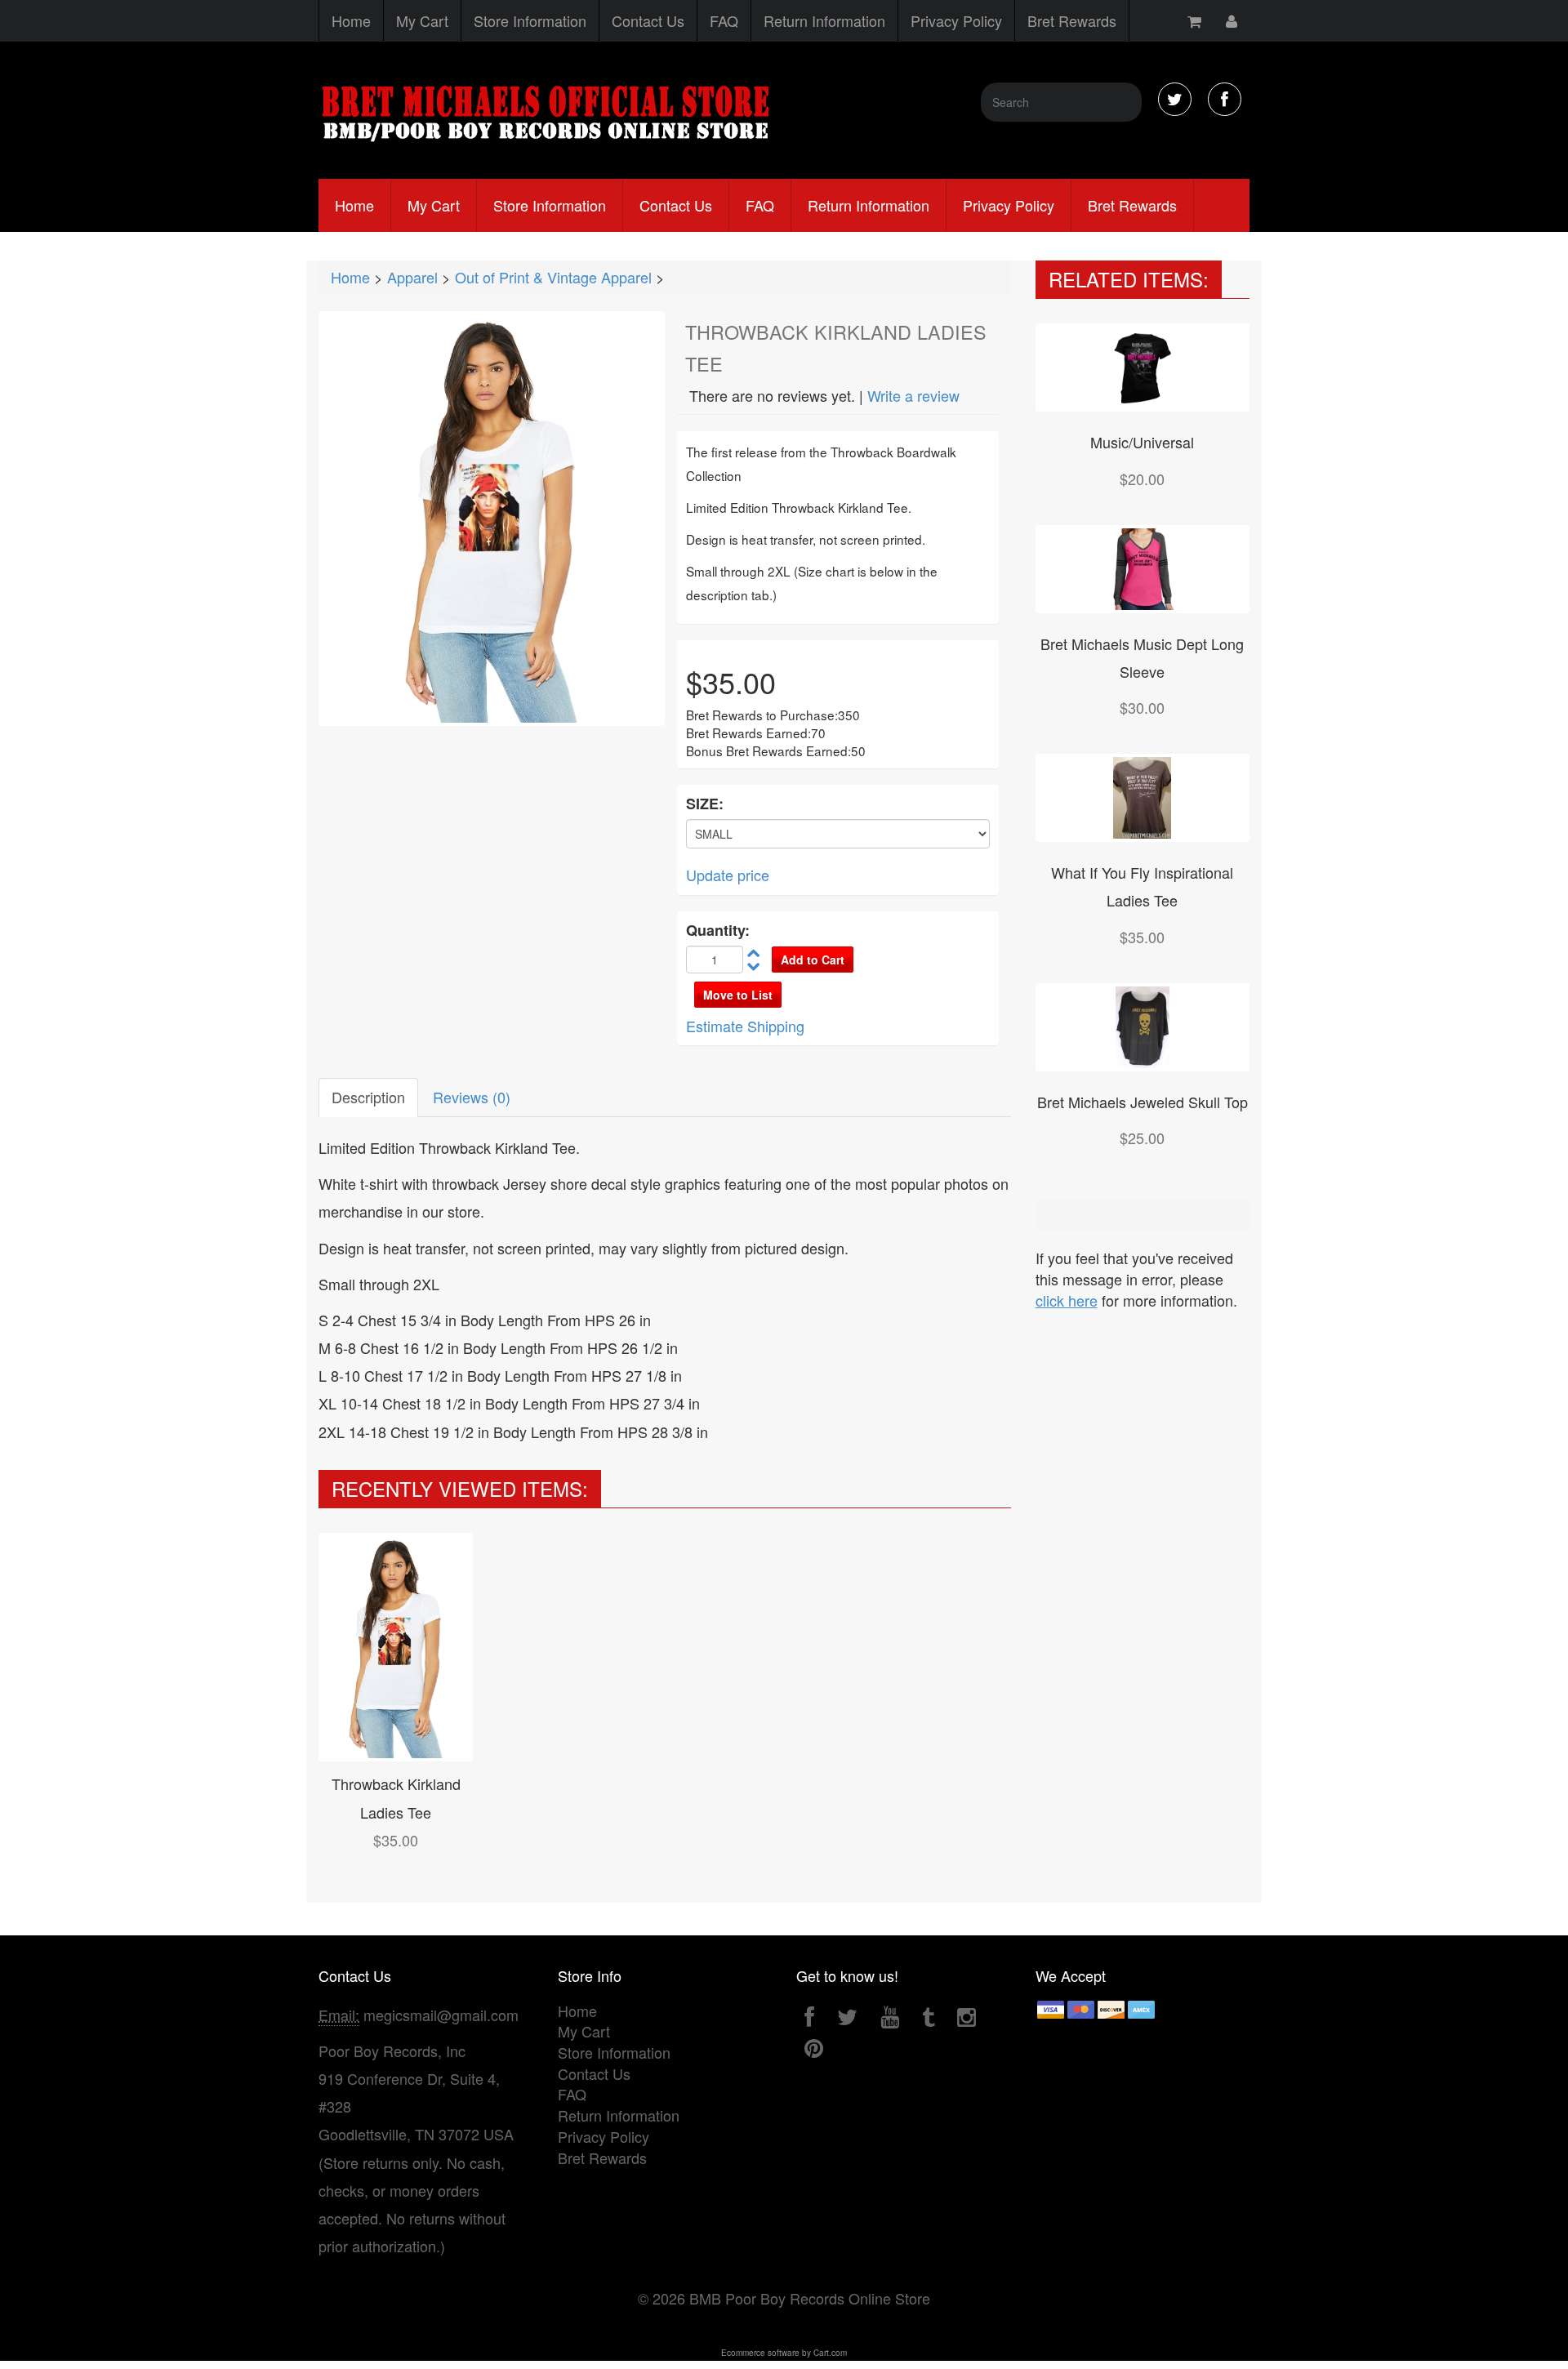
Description (368, 1097)
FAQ (724, 20)
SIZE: (705, 804)
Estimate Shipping (745, 1026)
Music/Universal (1142, 442)
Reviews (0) (472, 1097)
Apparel (412, 277)
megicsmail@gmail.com (441, 2015)
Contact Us (648, 20)
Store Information (530, 20)
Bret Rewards (1072, 20)
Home (351, 20)
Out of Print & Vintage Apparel (553, 277)
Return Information (824, 20)
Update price (728, 875)
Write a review (913, 395)
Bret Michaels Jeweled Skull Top (1143, 1102)
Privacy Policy (956, 20)
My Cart (422, 20)
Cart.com (830, 2353)
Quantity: (718, 931)
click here (1067, 1300)
